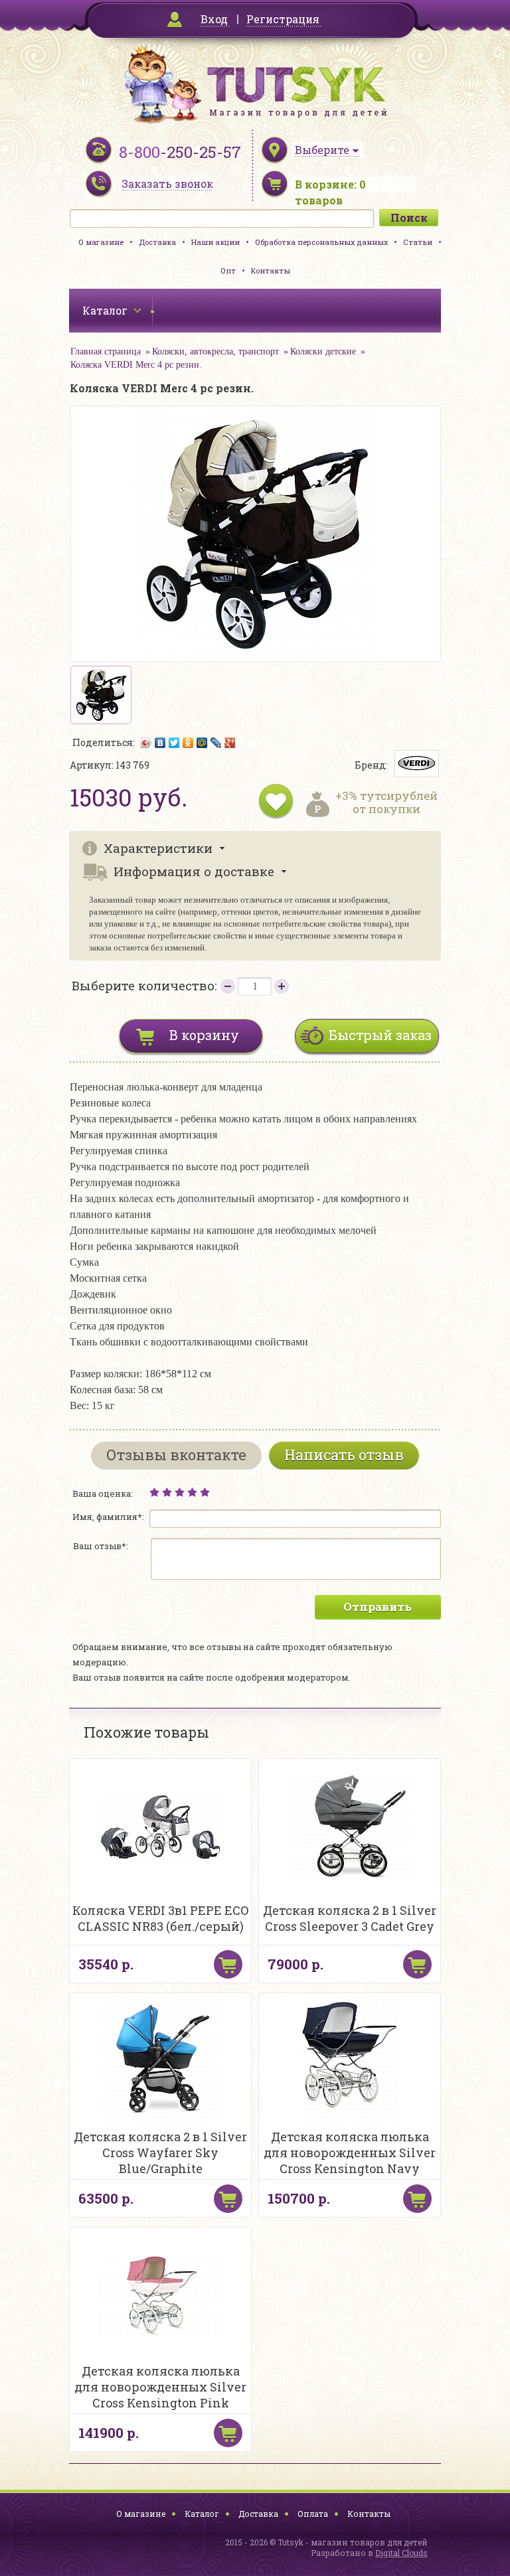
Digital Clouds (401, 2553)
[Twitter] (174, 743)
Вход (214, 19)
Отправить (378, 1607)
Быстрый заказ (380, 1035)
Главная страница (106, 351)
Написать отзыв (344, 1455)
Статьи (418, 242)
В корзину (204, 1035)
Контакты (271, 270)
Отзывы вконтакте (176, 1455)
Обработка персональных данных (321, 242)
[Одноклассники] (188, 743)
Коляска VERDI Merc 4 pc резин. (136, 365)
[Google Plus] (230, 743)
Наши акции (215, 242)
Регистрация (283, 19)
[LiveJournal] (216, 743)
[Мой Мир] (202, 743)
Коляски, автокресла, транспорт (215, 351)
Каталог (202, 2514)
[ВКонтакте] (160, 743)
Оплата (313, 2514)
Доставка (157, 242)
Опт (228, 270)
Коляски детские (323, 351)
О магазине (101, 242)
